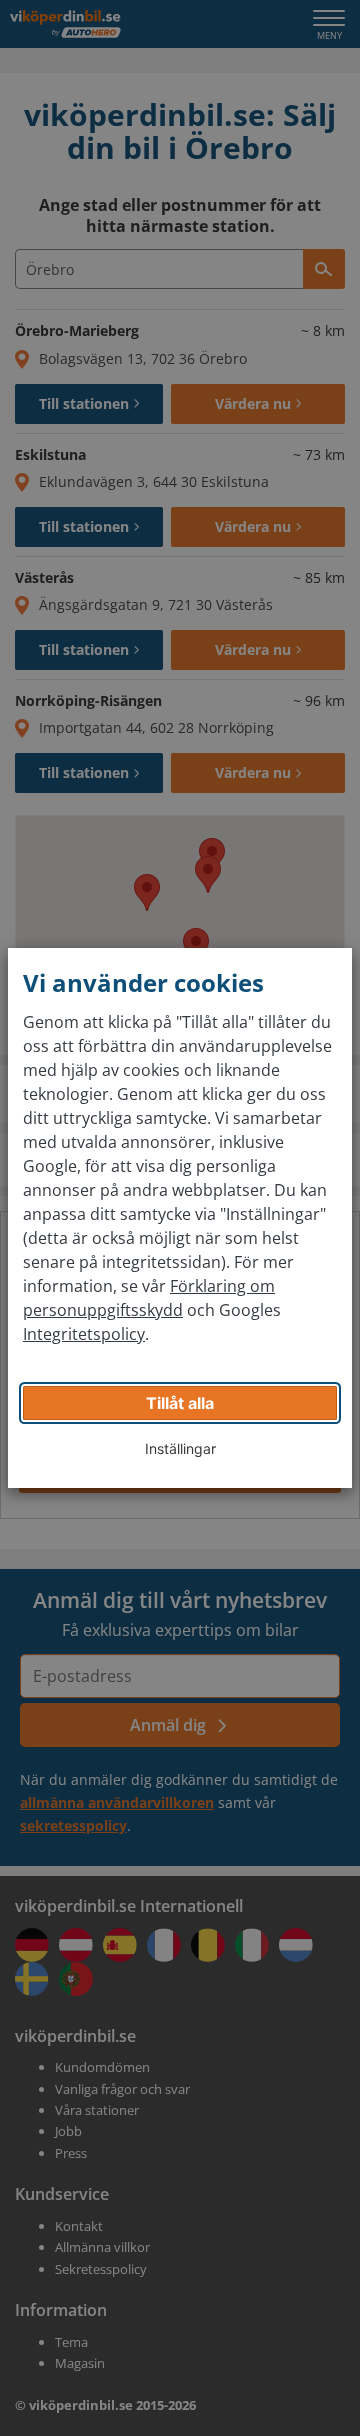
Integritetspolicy (84, 1334)
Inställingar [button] (180, 1448)
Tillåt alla (180, 1403)
